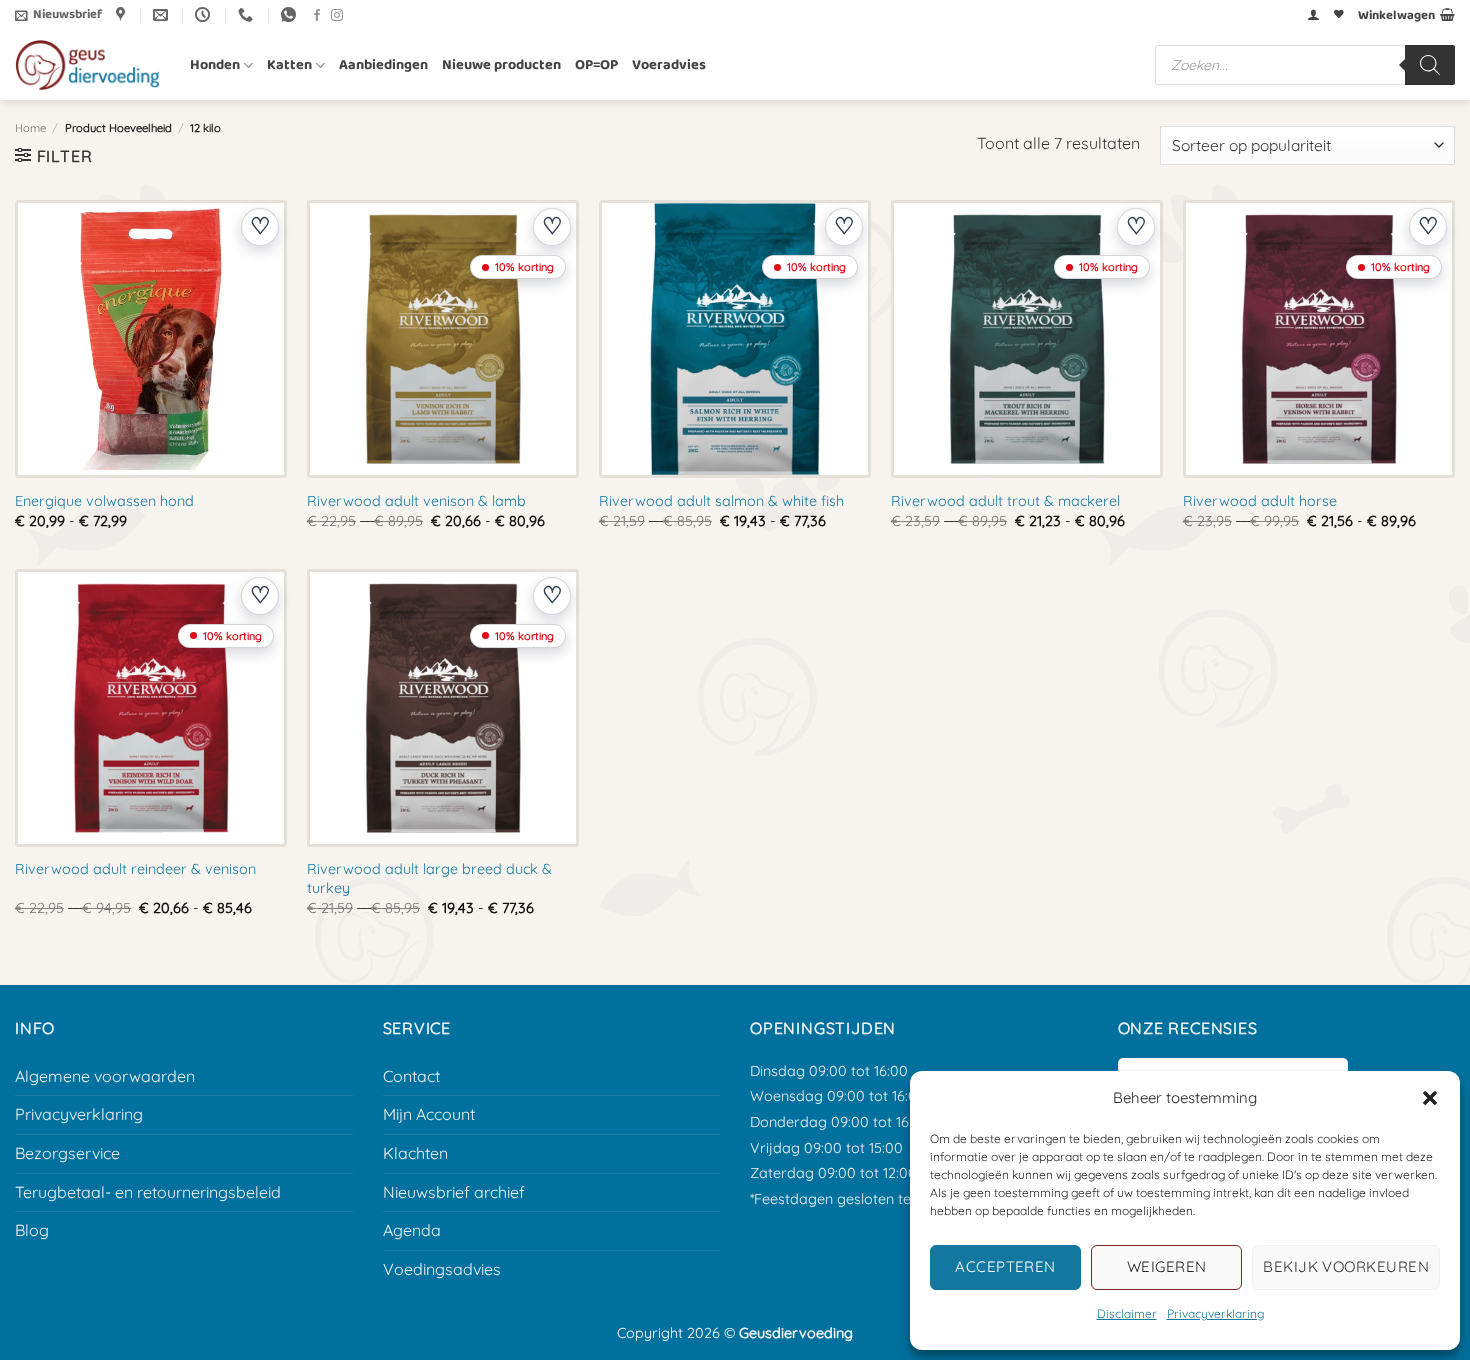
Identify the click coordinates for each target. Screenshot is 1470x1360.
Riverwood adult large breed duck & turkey (429, 878)
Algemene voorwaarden (105, 1076)
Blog (32, 1230)
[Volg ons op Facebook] (317, 16)
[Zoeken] (1430, 65)
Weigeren (1167, 1266)
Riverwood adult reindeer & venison (135, 869)
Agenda (412, 1230)
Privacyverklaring (1215, 1313)
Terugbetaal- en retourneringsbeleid (148, 1192)
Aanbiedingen (383, 65)
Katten (289, 65)
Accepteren (1005, 1266)
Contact (411, 1076)
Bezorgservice (67, 1153)
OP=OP (596, 65)
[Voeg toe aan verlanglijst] (260, 227)
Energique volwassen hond (104, 501)
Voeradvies (669, 65)
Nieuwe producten (501, 65)
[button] (1430, 1098)
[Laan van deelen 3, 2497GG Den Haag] (123, 15)
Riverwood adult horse (1260, 501)
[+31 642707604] (248, 15)
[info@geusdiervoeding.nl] (163, 15)
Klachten (415, 1153)
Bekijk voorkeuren (1346, 1266)
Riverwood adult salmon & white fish (721, 501)
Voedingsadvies (442, 1269)
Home (30, 128)
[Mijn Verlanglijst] (1339, 15)
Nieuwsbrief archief (454, 1192)
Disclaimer (1127, 1313)
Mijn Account (429, 1114)
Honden (215, 65)
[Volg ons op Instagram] (337, 16)
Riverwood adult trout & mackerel (1005, 501)
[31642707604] (291, 15)
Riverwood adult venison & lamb (416, 501)
